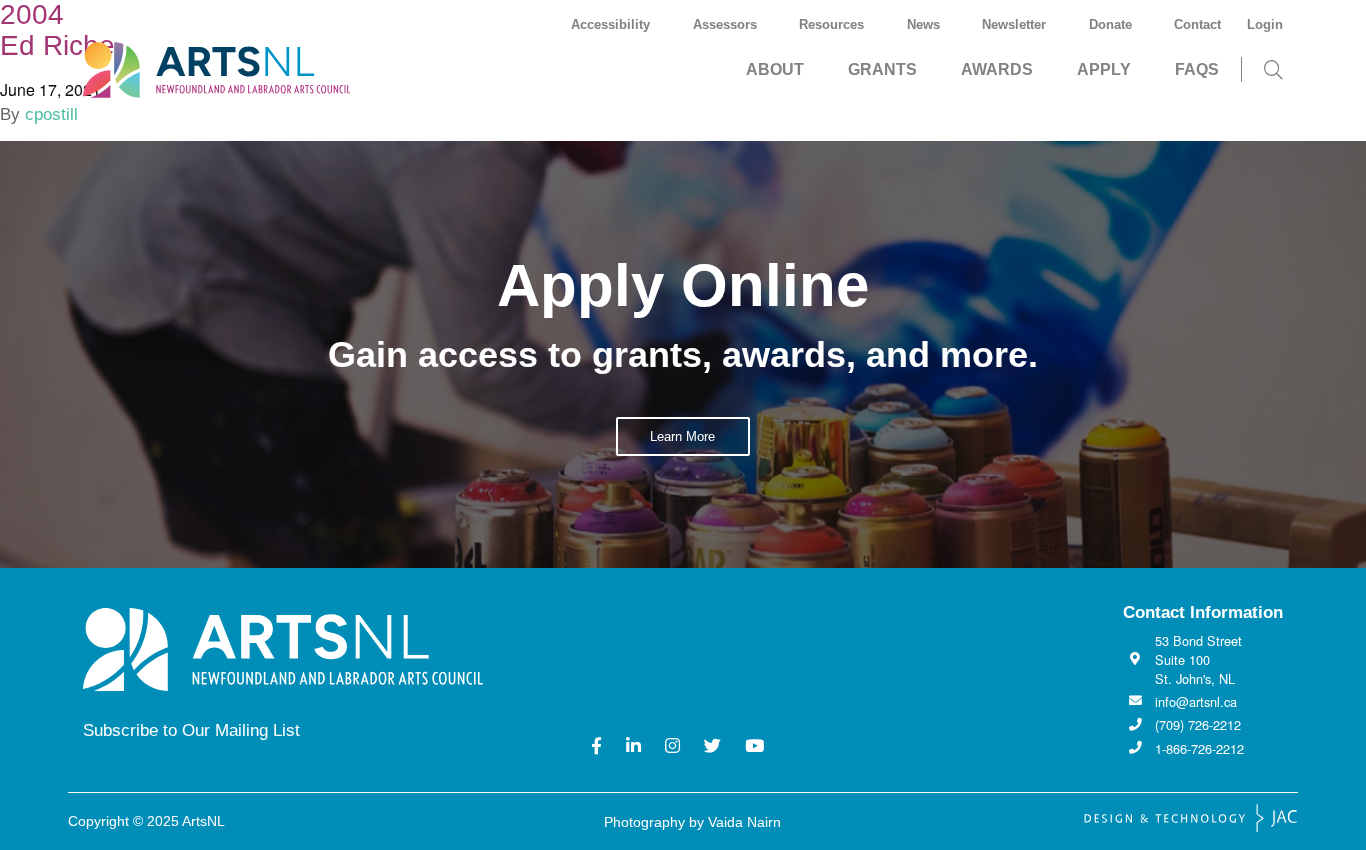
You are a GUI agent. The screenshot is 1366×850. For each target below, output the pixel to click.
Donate (1110, 24)
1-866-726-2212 (1199, 748)
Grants (882, 69)
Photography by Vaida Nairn (692, 822)
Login (1265, 24)
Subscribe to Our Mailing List (191, 730)
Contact (1197, 24)
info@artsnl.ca (1196, 701)
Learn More (682, 436)
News (923, 24)
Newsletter (1014, 24)
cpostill (51, 114)
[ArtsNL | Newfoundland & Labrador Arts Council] (235, 70)
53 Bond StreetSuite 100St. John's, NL (1198, 659)
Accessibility (610, 24)
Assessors (725, 24)
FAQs (1197, 69)
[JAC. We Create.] (1191, 818)
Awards (997, 69)
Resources (831, 24)
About (775, 69)
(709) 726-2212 (1198, 724)
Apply (1104, 69)
